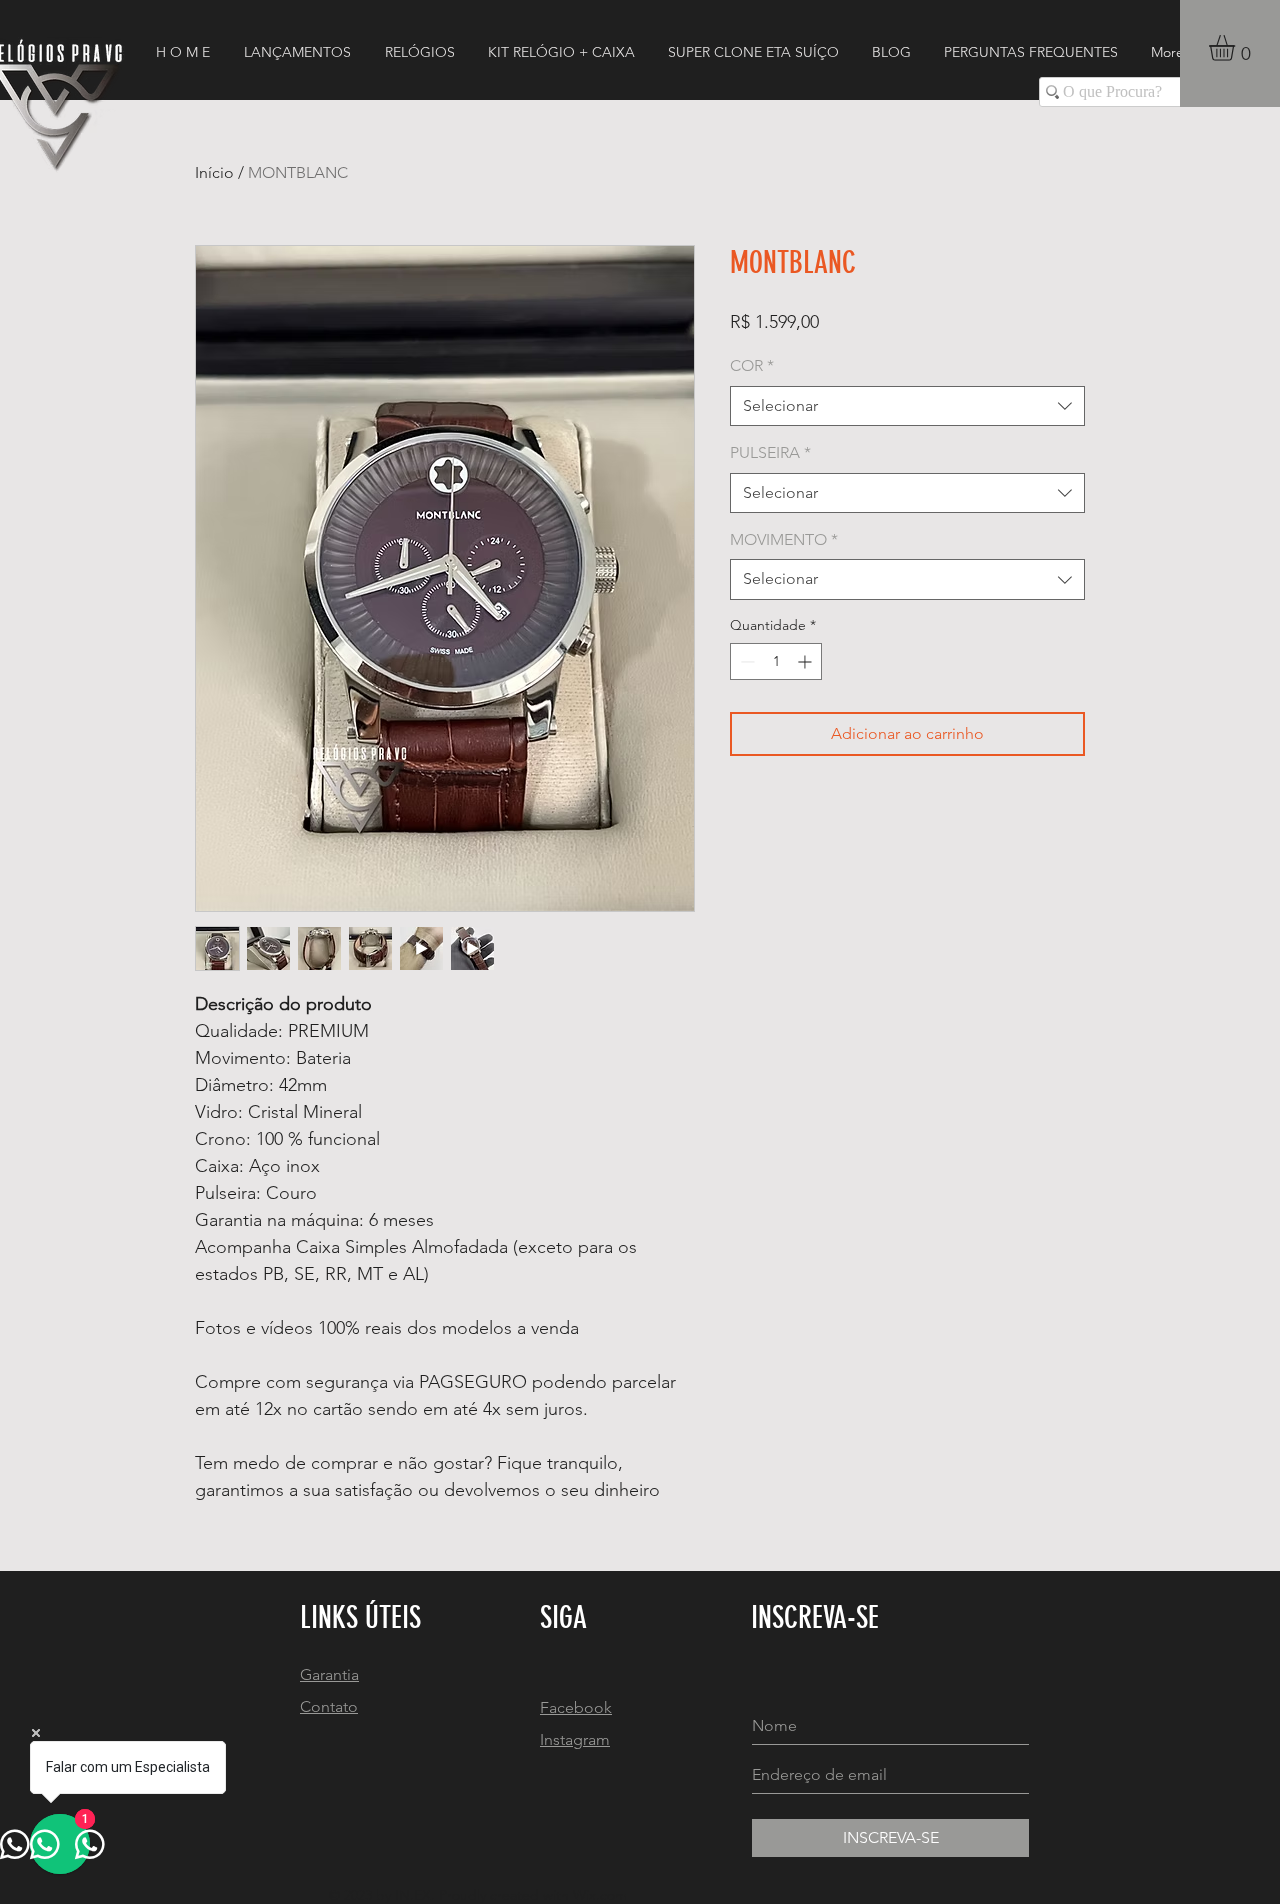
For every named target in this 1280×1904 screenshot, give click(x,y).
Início (214, 172)
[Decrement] (745, 661)
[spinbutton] (776, 661)
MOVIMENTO (784, 539)
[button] (1237, 48)
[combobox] (907, 406)
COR (752, 365)
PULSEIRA (770, 452)
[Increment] (806, 661)
